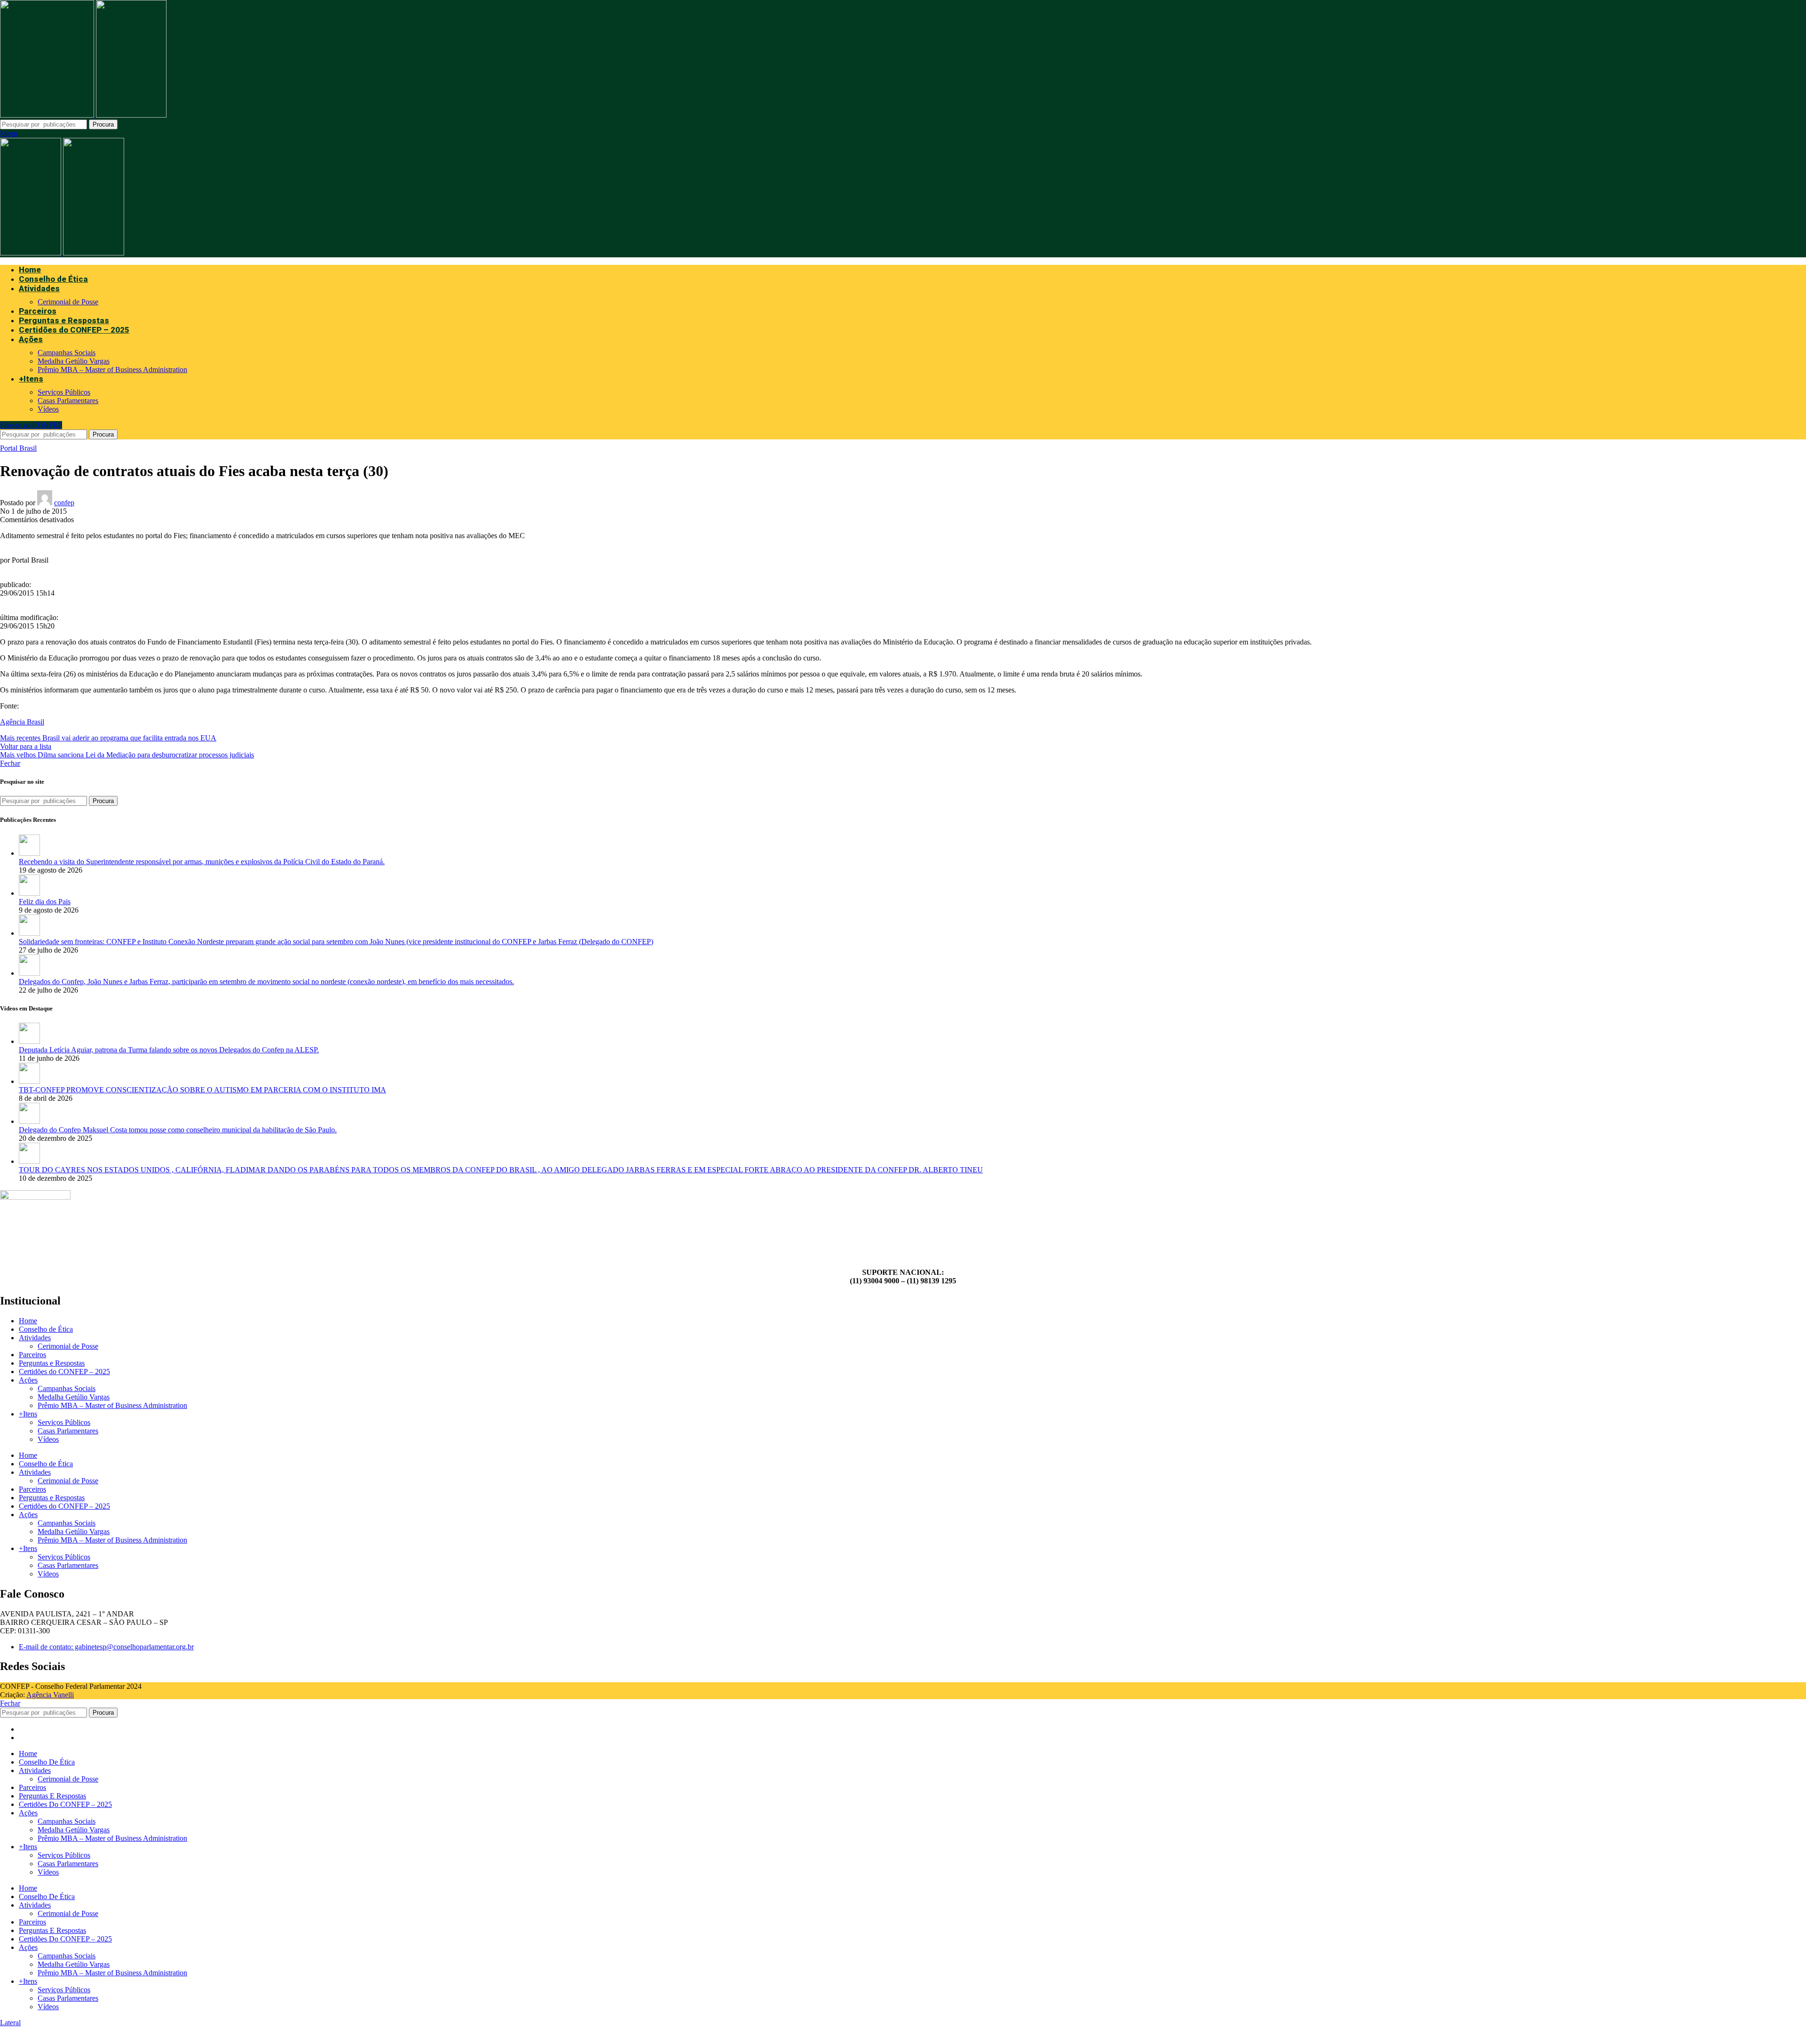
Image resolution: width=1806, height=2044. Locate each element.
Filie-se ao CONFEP (31, 425)
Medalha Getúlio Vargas (74, 361)
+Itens (28, 1414)
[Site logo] (48, 115)
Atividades (35, 1338)
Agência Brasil (22, 722)
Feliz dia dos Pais (45, 902)
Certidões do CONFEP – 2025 (64, 1372)
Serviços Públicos (64, 392)
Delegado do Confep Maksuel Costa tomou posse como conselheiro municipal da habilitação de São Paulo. (178, 1130)
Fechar (10, 763)
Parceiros (32, 1355)
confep (64, 503)
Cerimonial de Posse (68, 302)
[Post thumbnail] (29, 853)
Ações (28, 1380)
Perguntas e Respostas (52, 1363)
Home (28, 1321)
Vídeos (48, 409)
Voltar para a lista (26, 746)
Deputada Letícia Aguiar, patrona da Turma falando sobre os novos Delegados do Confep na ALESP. (169, 1050)
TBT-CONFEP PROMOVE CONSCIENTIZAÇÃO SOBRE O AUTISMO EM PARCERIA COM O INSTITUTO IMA (202, 1090)
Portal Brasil (18, 448)
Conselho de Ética (46, 1329)
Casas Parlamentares (68, 401)
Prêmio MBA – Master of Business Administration (112, 370)
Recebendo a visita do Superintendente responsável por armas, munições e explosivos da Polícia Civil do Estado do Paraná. (202, 862)
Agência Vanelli (50, 1695)
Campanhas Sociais (67, 353)
